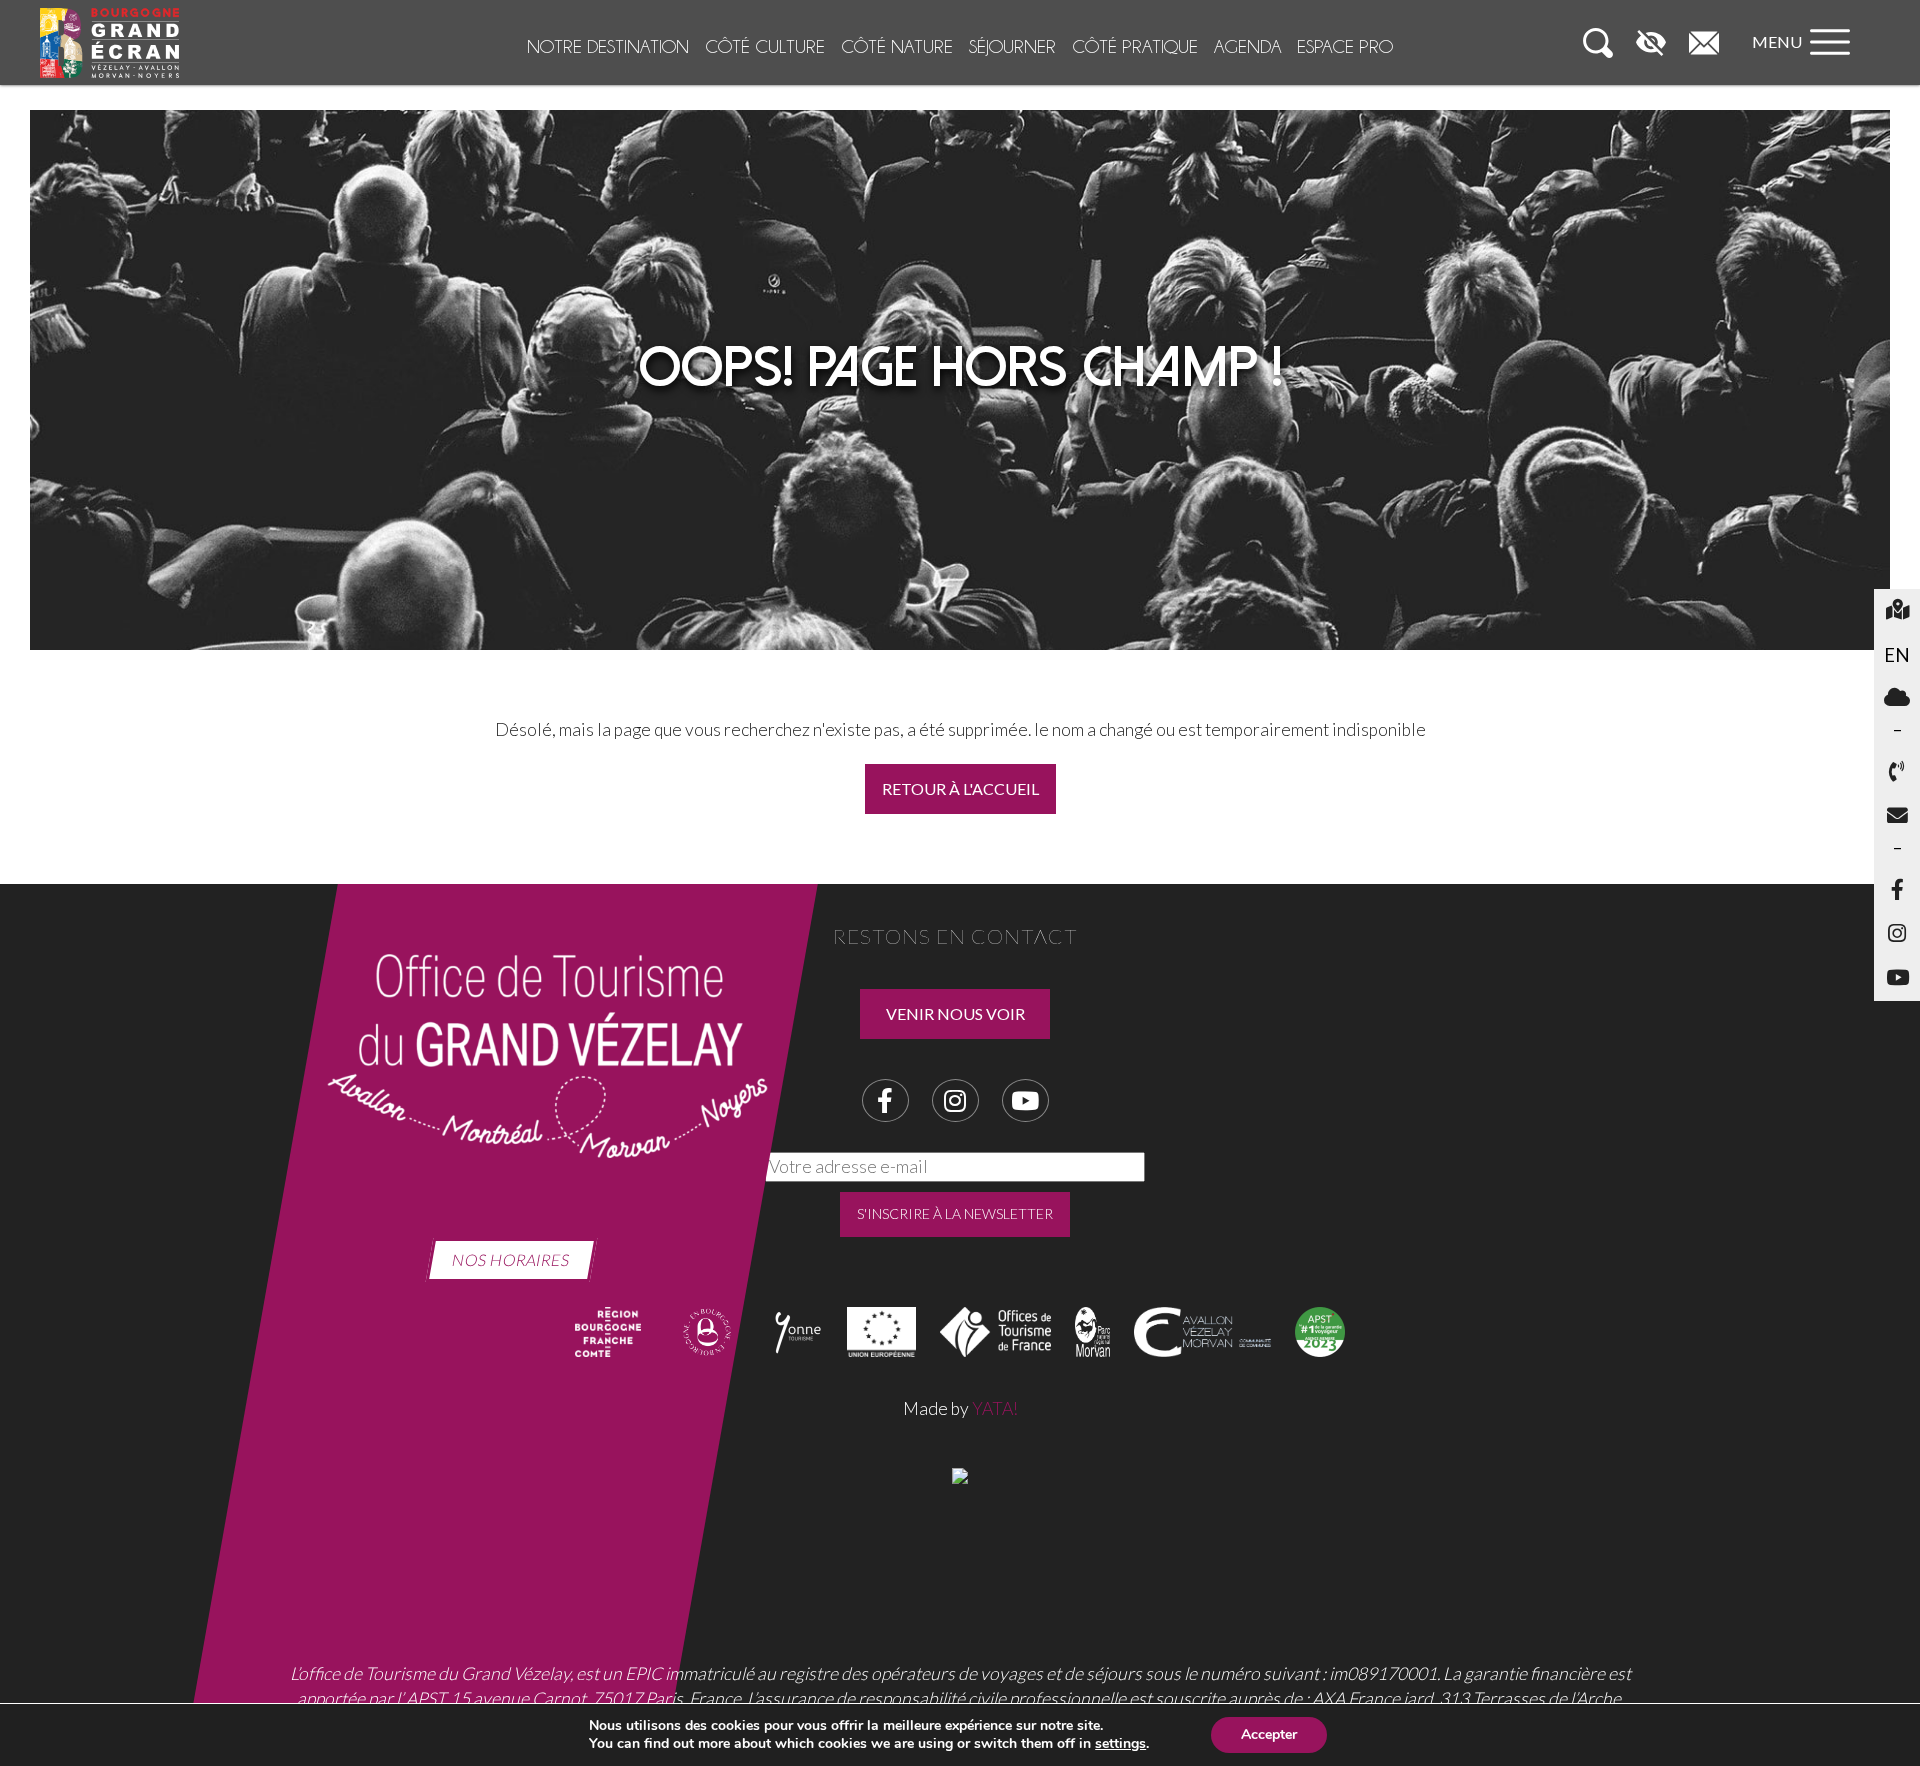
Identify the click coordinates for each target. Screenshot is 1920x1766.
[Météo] (1897, 699)
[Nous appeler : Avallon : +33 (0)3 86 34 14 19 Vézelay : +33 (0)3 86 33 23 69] (1897, 773)
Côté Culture (765, 46)
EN (1902, 654)
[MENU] (1806, 61)
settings (1120, 1744)
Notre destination (608, 46)
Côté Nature (897, 46)
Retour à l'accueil (960, 788)
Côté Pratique (1135, 46)
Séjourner (1012, 46)
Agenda (1247, 46)
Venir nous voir (955, 1013)
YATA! (995, 1408)
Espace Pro (1345, 46)
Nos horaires (511, 1259)
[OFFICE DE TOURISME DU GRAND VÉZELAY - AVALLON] (960, 1473)
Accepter (1269, 1734)
